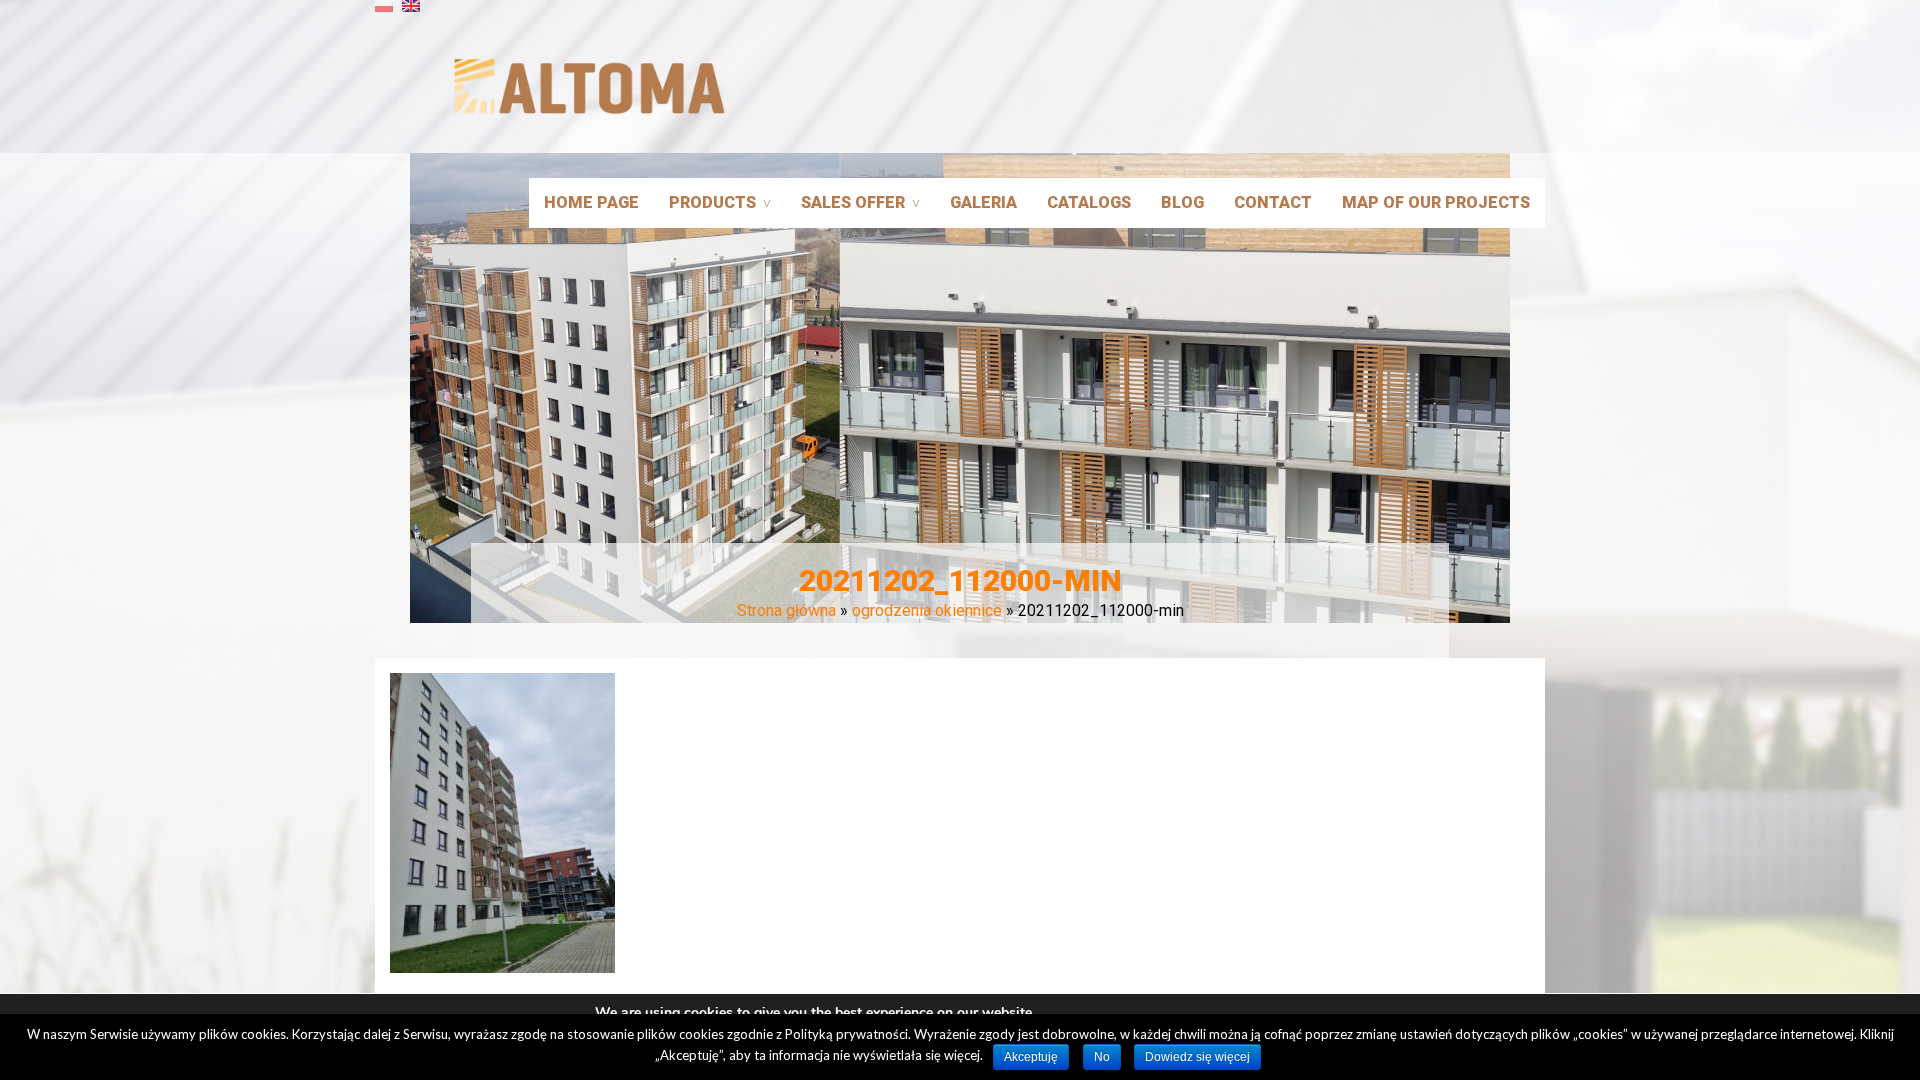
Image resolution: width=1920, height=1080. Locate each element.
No (1102, 1057)
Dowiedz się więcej (1197, 1057)
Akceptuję (1031, 1057)
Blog (1182, 202)
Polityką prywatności (846, 1034)
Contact (1273, 202)
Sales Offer (853, 202)
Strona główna (786, 610)
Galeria (983, 202)
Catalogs (1089, 202)
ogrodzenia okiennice (927, 610)
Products (712, 202)
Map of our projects (1436, 202)
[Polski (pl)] (384, 13)
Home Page (591, 202)
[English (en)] (411, 13)
